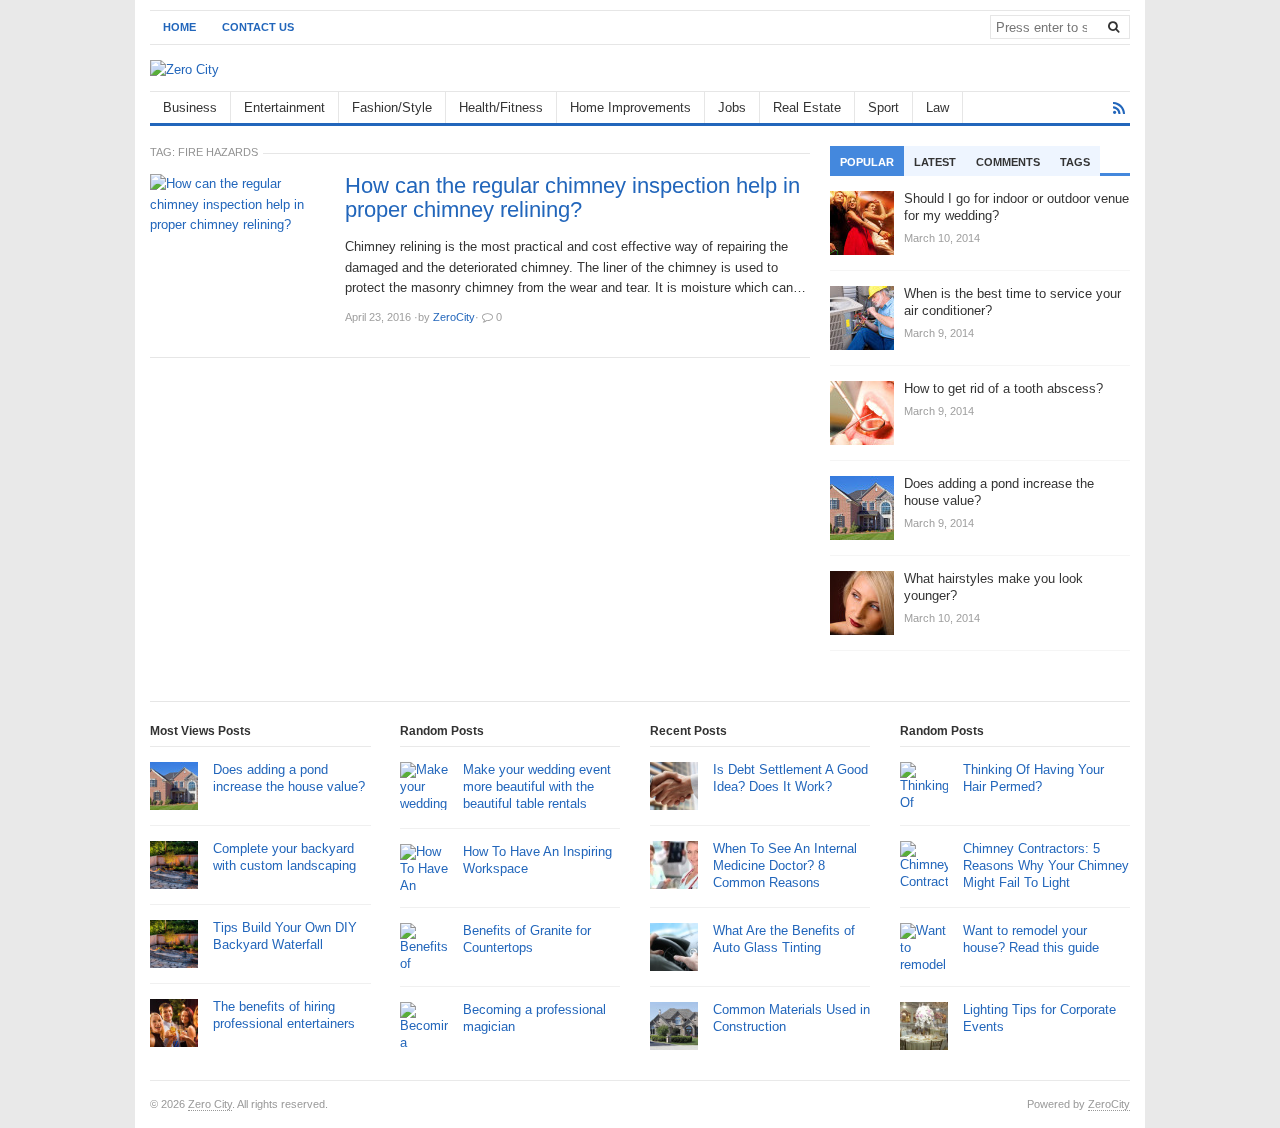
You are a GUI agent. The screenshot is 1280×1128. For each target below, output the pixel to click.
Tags (1075, 162)
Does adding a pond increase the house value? (289, 778)
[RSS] (1119, 108)
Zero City (210, 1104)
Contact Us (258, 27)
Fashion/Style (392, 107)
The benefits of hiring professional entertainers (284, 1015)
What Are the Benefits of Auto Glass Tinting (784, 939)
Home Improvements (630, 107)
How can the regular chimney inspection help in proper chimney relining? (572, 198)
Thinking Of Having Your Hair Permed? (1033, 778)
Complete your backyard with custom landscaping (284, 857)
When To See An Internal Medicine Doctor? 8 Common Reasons (785, 865)
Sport (883, 107)
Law (937, 107)
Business (190, 107)
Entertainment (284, 107)
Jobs (732, 107)
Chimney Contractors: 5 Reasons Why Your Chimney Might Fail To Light (1046, 865)
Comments (1008, 162)
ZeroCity (1109, 1104)
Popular (867, 162)
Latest (935, 162)
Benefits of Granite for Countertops (527, 939)
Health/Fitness (501, 107)
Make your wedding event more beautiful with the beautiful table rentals (537, 786)
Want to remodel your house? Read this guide (1031, 939)
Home (179, 27)
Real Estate (807, 107)
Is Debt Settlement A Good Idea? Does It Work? (790, 778)
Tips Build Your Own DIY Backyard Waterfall (285, 936)
